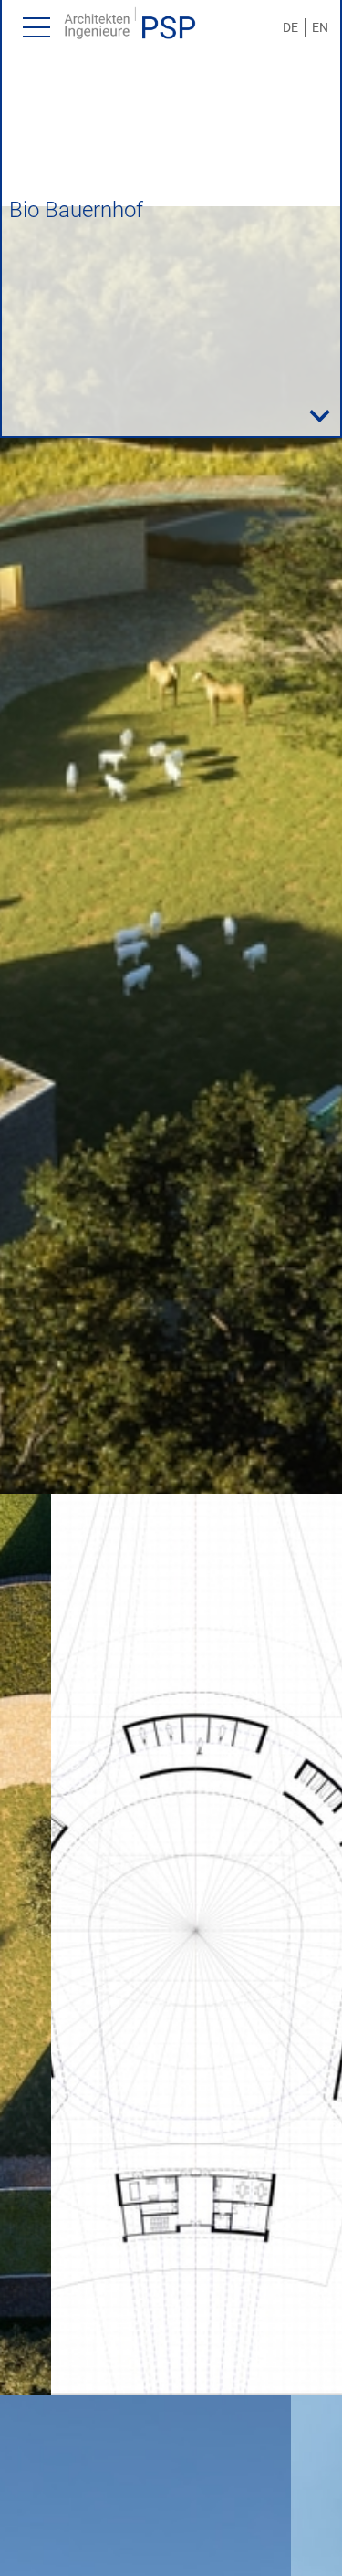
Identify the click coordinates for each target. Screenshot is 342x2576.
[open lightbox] (171, 850)
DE (290, 27)
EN (320, 27)
